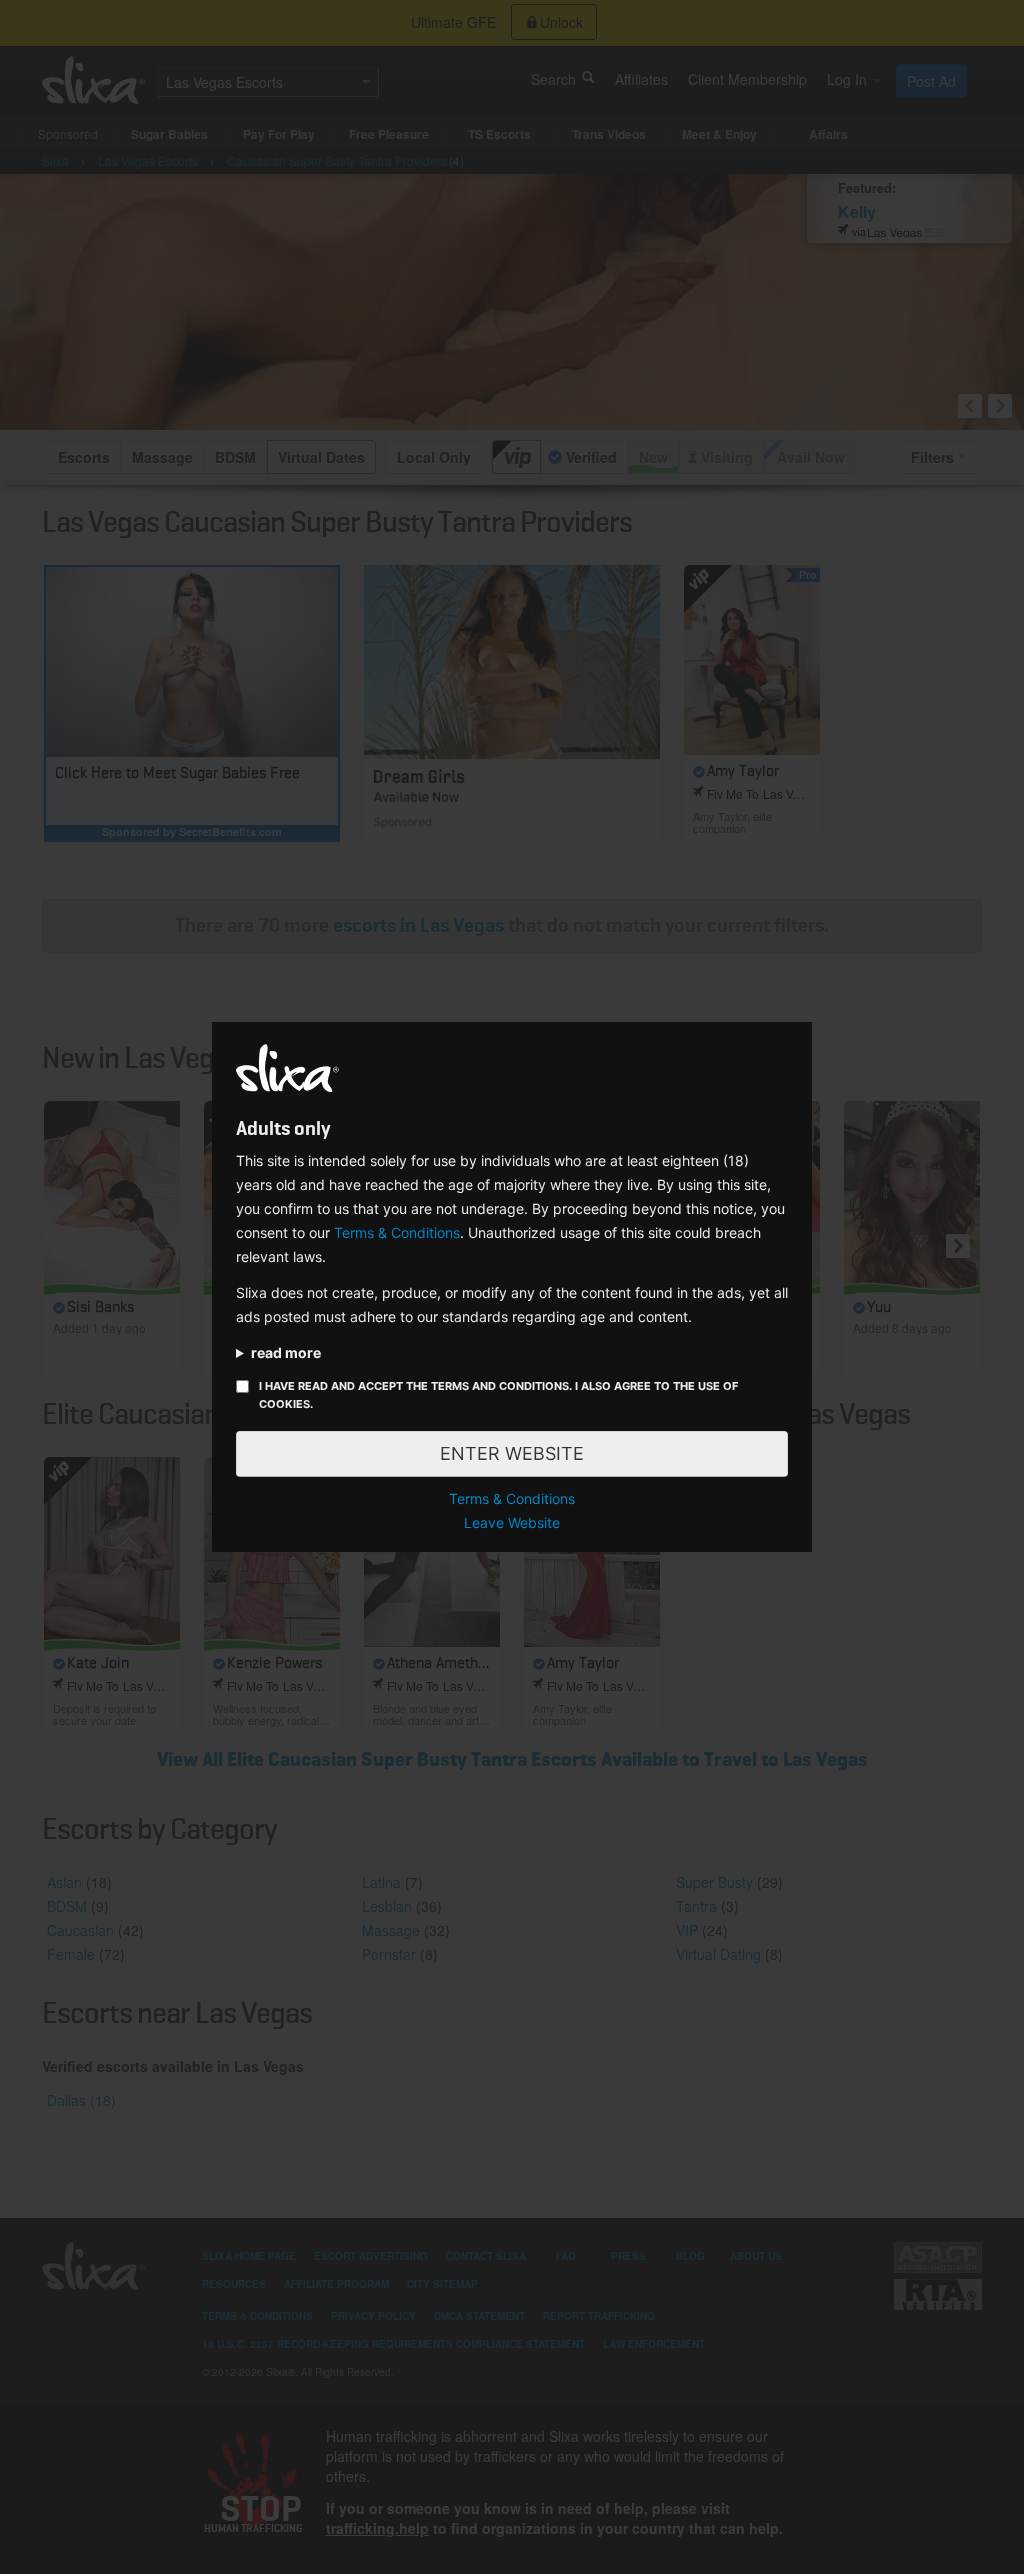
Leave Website (512, 1522)
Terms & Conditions (397, 1232)
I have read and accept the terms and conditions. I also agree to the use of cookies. (498, 1395)
